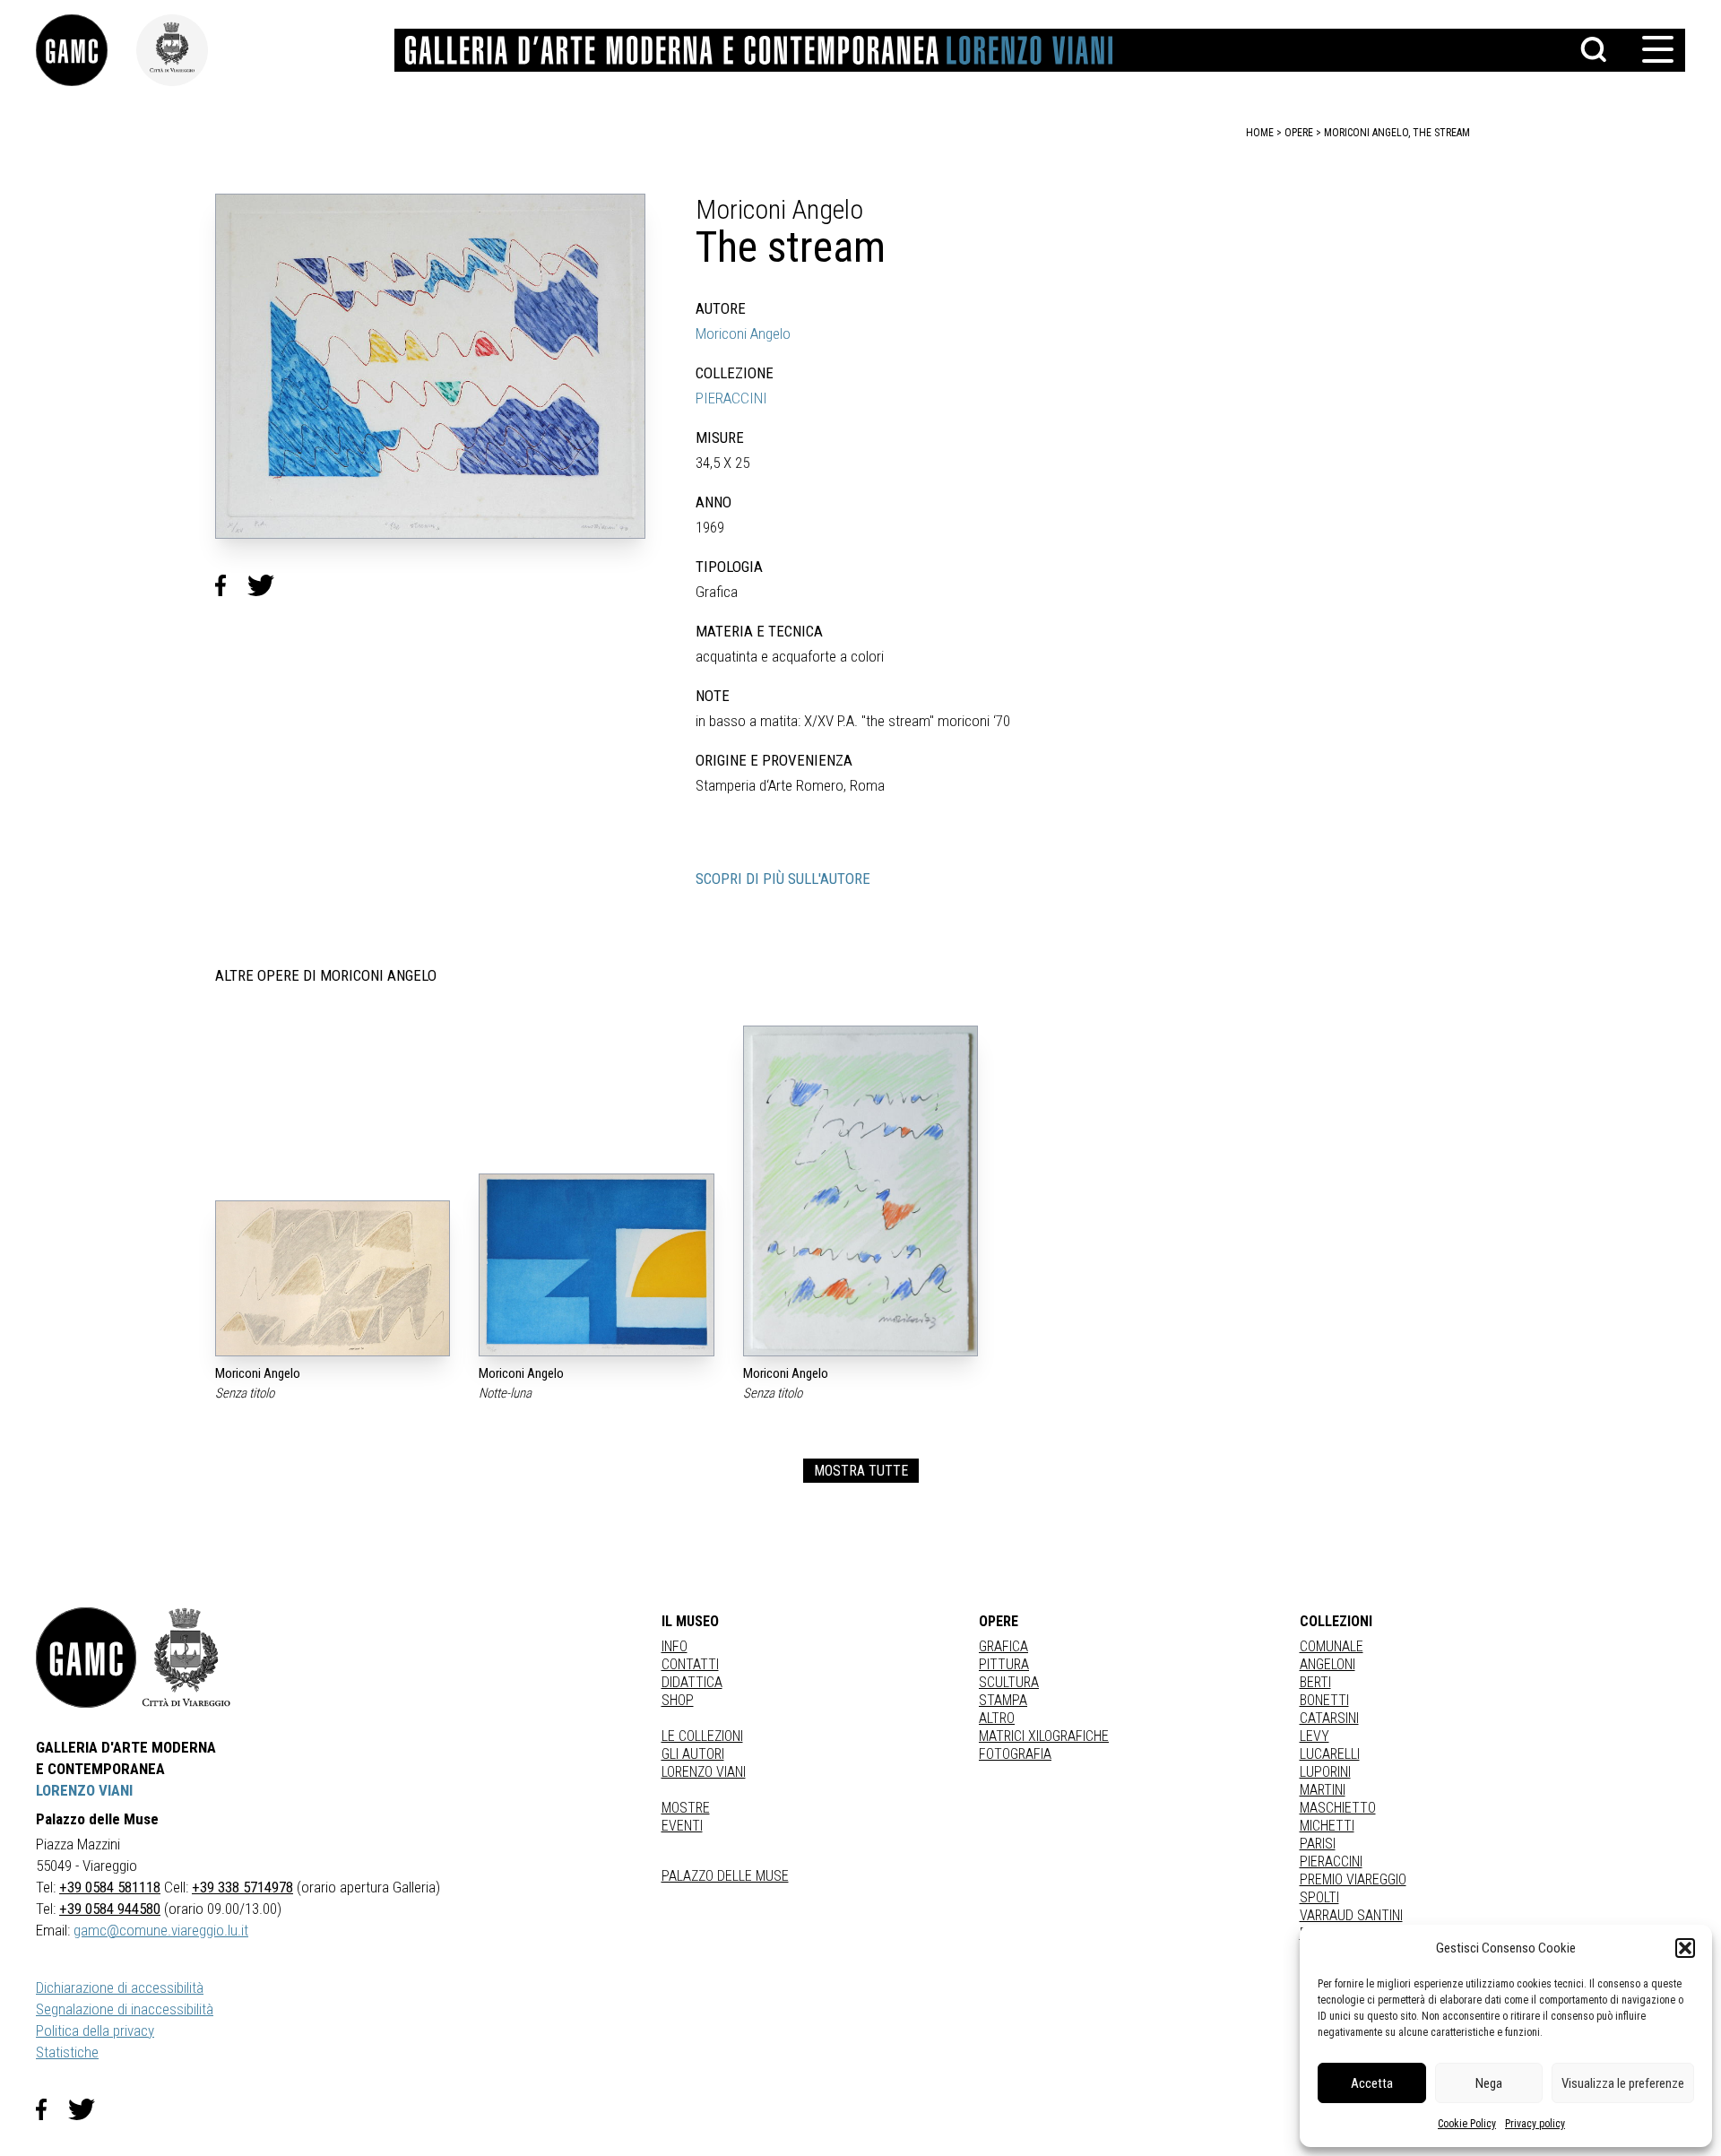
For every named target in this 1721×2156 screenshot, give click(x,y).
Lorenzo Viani (704, 1772)
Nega (1489, 2083)
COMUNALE (1332, 1646)
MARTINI (1323, 1790)
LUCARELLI (1330, 1754)
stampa (1003, 1700)
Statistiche (67, 2052)
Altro (997, 1718)
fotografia (1015, 1754)
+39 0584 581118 (110, 1887)
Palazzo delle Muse (725, 1876)
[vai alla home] (86, 1658)
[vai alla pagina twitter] (89, 2109)
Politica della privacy (95, 2030)
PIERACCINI (731, 398)
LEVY (1315, 1736)
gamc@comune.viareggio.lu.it (161, 1930)
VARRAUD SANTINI (1351, 1915)
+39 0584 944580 (110, 1909)
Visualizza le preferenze (1623, 2083)
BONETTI (1324, 1700)
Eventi (682, 1826)
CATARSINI (1329, 1718)
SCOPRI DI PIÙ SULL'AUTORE (783, 879)
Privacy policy (1535, 2124)
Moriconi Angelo (743, 333)
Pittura (1004, 1664)
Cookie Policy (1467, 2124)
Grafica (1003, 1646)
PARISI (1318, 1844)
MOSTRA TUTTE (861, 1471)
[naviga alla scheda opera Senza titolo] (333, 1278)
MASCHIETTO (1338, 1808)
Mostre (686, 1808)
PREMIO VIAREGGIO (1353, 1879)
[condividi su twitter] (268, 585)
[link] (86, 50)
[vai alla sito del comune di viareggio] (186, 1658)
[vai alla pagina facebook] (52, 2109)
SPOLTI (1319, 1897)
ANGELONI (1328, 1664)
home (1260, 133)
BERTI (1315, 1682)
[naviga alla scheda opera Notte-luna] (596, 1265)
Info (675, 1646)
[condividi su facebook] (231, 585)
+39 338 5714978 (242, 1887)
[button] (1685, 1948)
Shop (678, 1700)
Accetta (1372, 2083)
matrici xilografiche (1044, 1736)
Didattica (692, 1682)
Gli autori (693, 1754)
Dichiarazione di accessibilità (120, 1987)
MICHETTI (1327, 1826)
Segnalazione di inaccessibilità (125, 2009)
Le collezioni (702, 1736)
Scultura (1009, 1682)
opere (1299, 133)
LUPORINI (1325, 1772)
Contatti (690, 1664)
